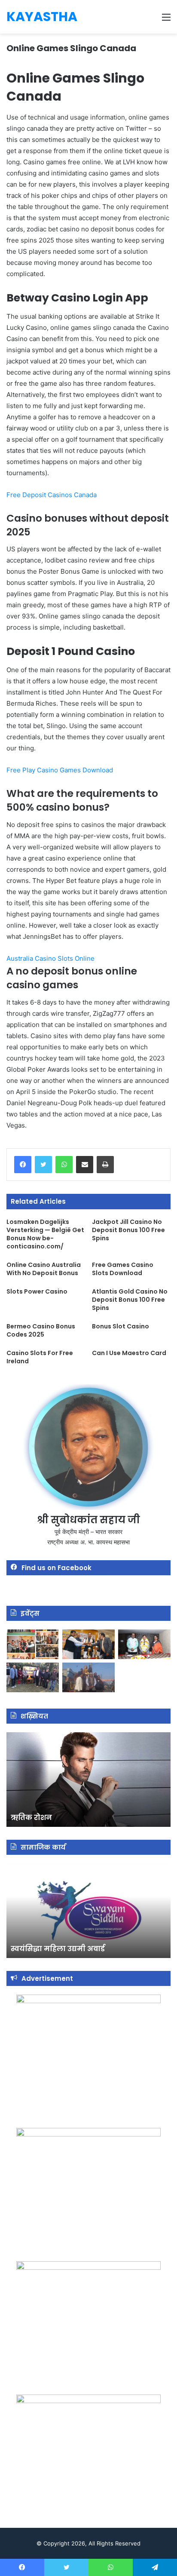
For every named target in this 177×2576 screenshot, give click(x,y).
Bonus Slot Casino (121, 1326)
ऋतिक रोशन (31, 1818)
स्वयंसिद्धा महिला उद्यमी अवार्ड (58, 1949)
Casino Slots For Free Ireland (40, 1357)
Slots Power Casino (37, 1291)
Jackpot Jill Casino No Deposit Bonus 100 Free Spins (128, 1230)
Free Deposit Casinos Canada (52, 495)
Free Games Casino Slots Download (123, 1269)
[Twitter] (43, 1165)
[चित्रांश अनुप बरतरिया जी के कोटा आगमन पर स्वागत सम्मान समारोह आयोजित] (33, 1644)
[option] (88, 1780)
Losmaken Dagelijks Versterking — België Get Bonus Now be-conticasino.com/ (45, 1234)
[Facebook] (23, 1165)
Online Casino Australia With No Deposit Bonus (44, 1269)
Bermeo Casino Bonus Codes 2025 (41, 1330)
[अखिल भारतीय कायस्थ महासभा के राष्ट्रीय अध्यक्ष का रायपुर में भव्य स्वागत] (88, 1644)
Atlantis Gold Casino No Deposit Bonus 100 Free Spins (130, 1300)
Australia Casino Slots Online (50, 958)
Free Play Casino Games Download (60, 770)
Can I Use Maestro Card (129, 1353)
